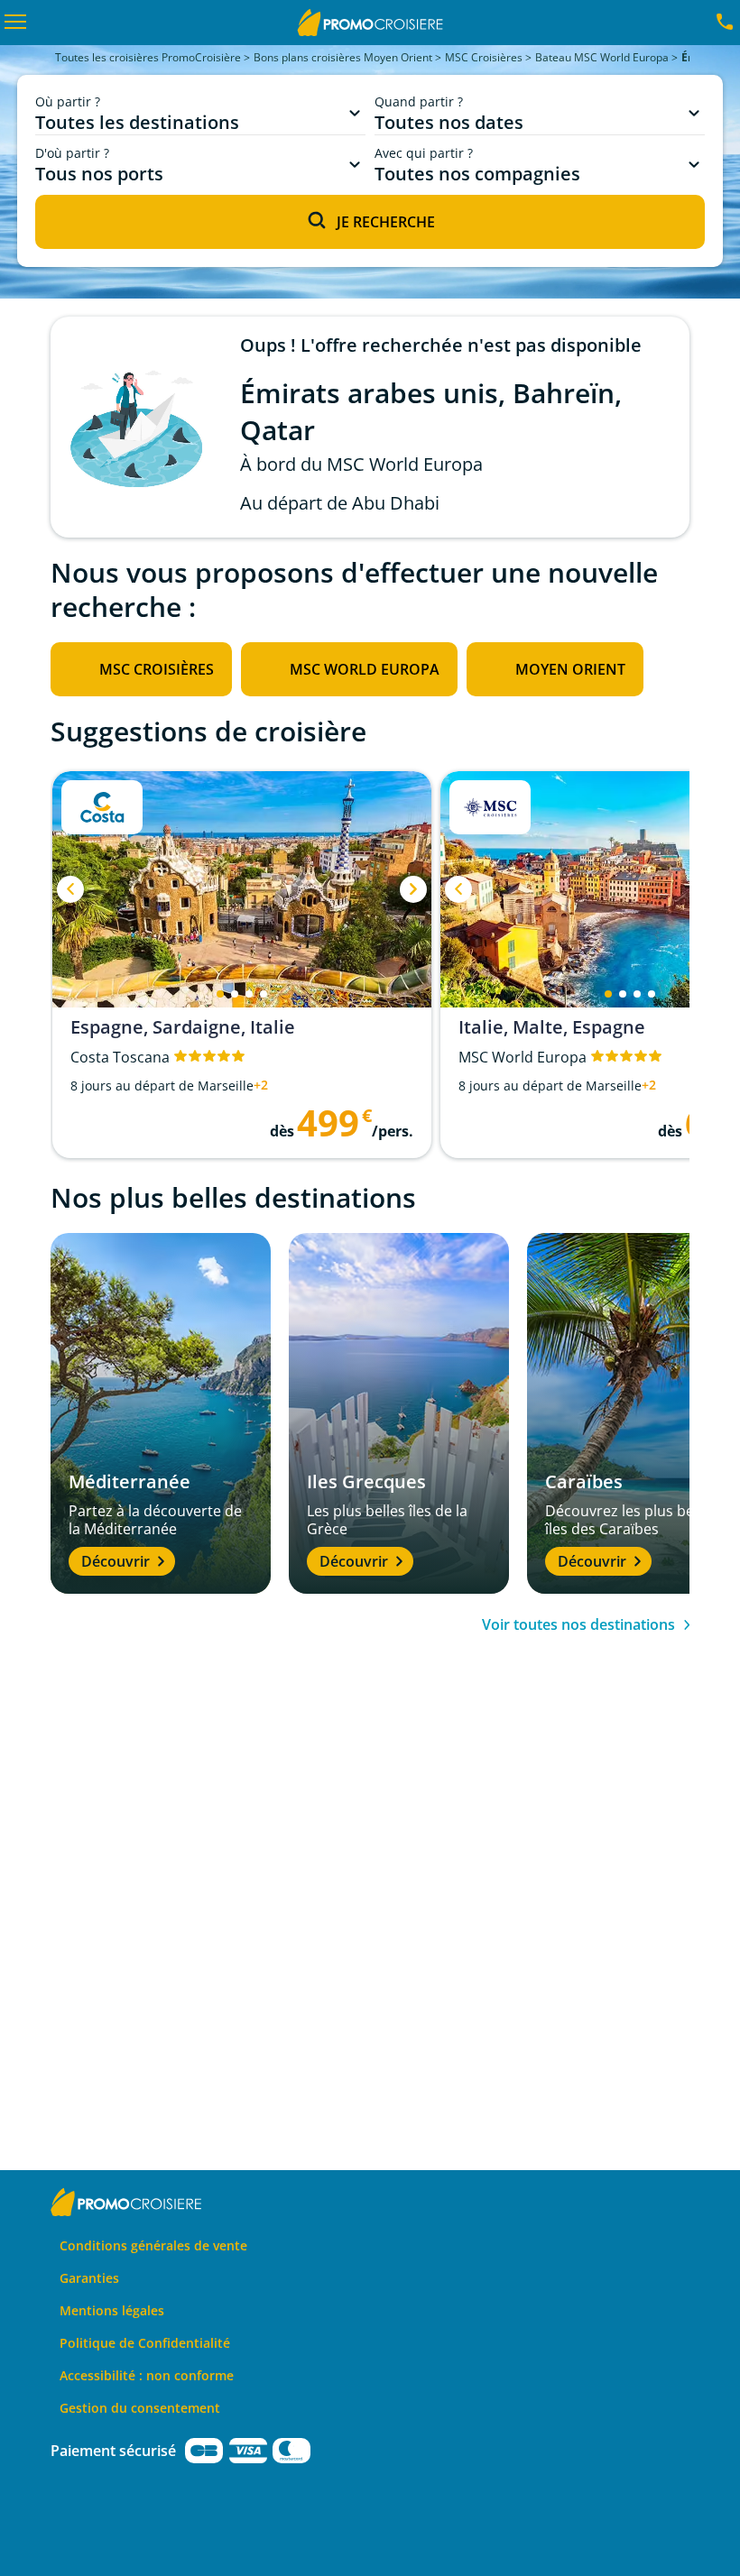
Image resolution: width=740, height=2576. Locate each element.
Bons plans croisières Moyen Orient (343, 57)
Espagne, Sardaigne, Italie (183, 1027)
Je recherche (386, 222)
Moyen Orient (570, 669)
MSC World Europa (365, 669)
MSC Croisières (484, 57)
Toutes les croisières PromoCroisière (148, 57)
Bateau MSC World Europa (602, 57)
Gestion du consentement (140, 2408)
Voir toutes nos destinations (578, 1624)
